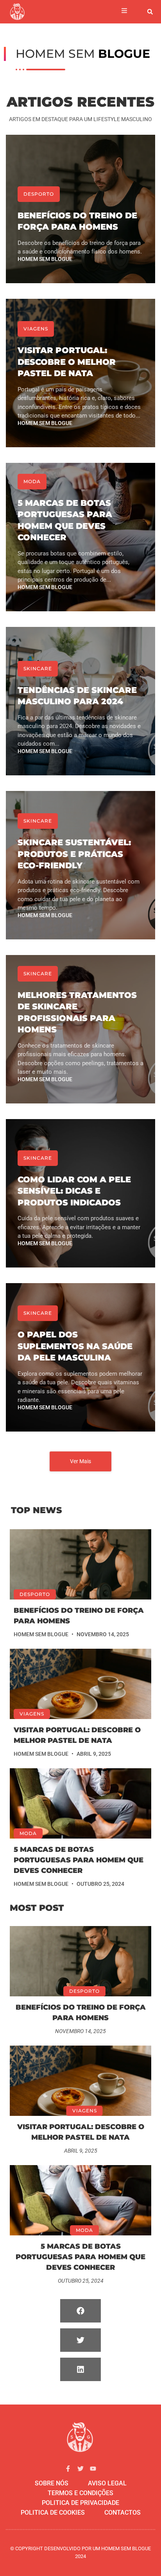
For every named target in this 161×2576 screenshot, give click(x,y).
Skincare (38, 669)
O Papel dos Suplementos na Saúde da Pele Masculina (75, 1346)
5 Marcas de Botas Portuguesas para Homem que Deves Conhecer (79, 1860)
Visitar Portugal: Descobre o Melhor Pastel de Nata (67, 362)
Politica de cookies (53, 2513)
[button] (150, 12)
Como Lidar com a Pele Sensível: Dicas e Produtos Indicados (74, 1191)
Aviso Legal (107, 2483)
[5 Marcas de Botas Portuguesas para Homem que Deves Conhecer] (80, 1803)
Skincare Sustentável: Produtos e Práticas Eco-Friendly (74, 854)
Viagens (36, 329)
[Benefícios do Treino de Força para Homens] (80, 1564)
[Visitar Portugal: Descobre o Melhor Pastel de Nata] (80, 1684)
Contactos (123, 2513)
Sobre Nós (52, 2483)
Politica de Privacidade (80, 2503)
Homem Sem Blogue (45, 259)
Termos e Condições (80, 2493)
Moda (32, 481)
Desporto (39, 194)
